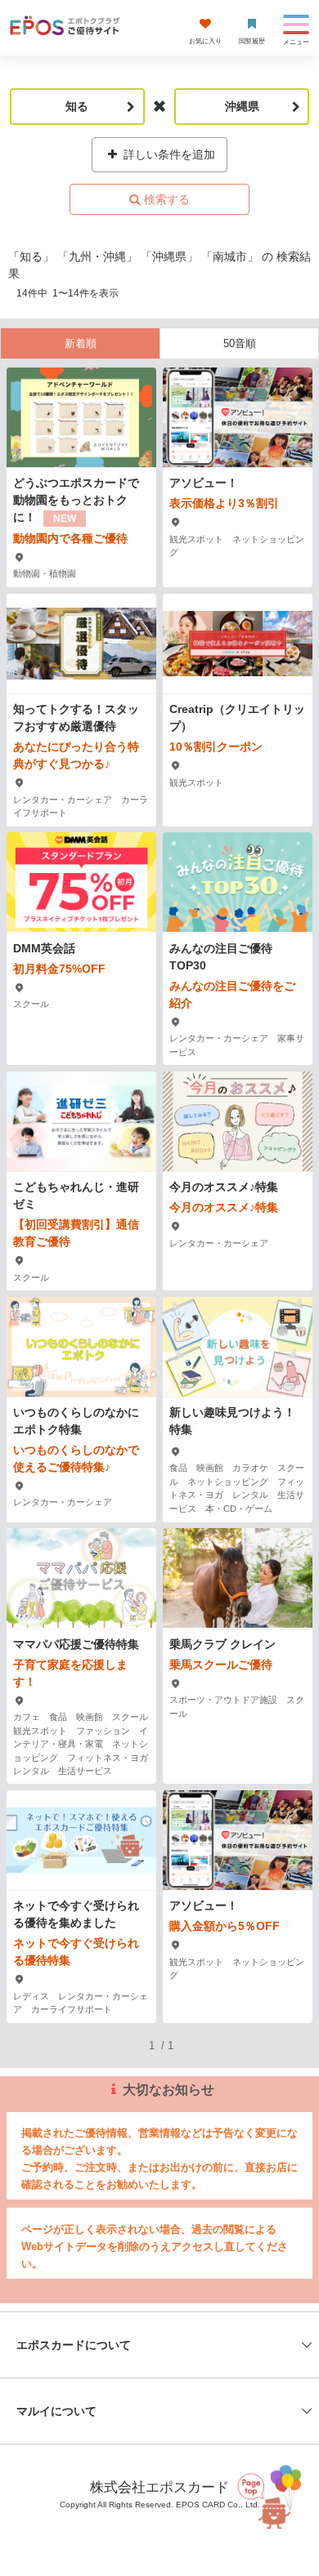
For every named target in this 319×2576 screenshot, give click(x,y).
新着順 (81, 343)
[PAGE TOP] (272, 2495)
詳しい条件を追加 (168, 154)
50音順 (240, 343)
